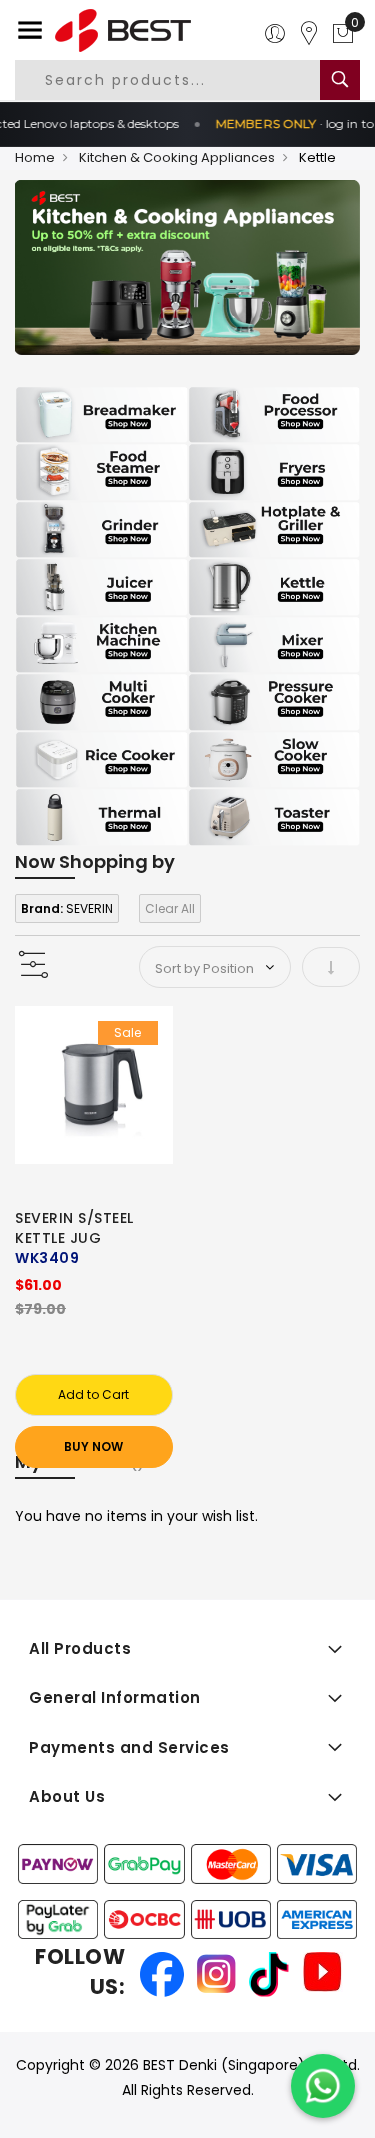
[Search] (340, 80)
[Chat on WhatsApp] (323, 2086)
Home (35, 157)
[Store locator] (309, 34)
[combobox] (184, 80)
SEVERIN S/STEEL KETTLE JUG (74, 1228)
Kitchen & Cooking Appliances (177, 157)
